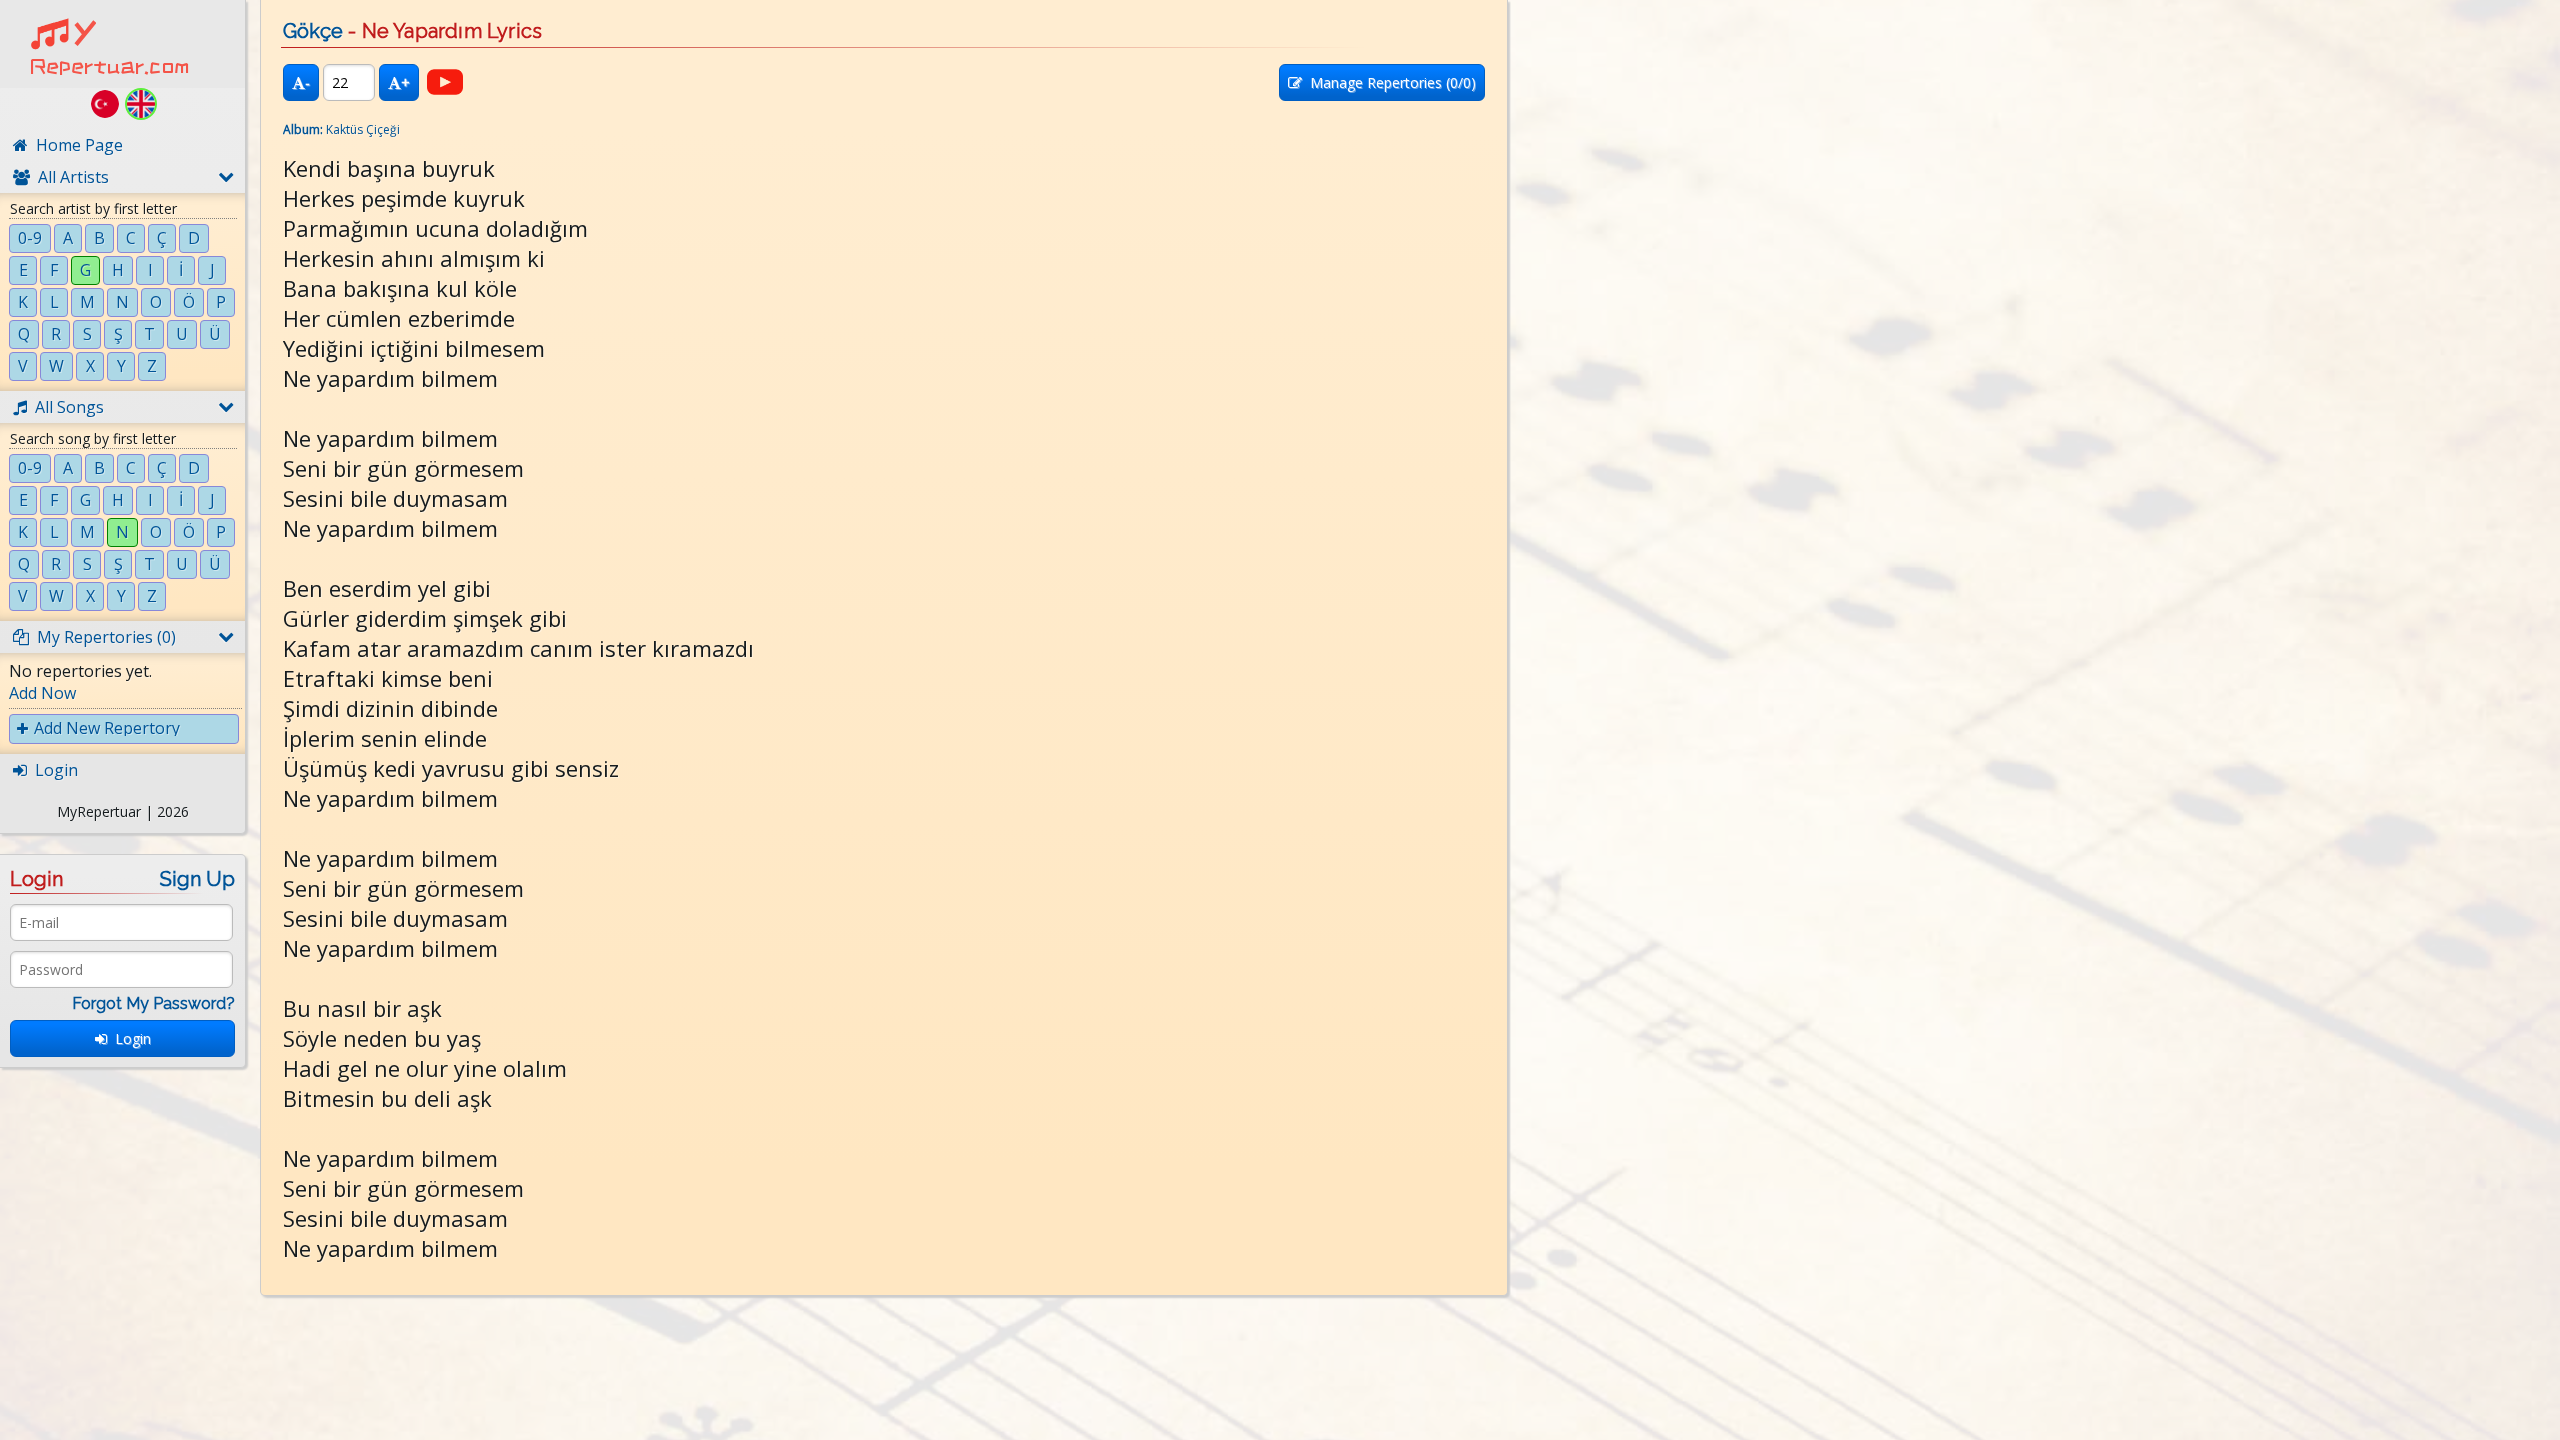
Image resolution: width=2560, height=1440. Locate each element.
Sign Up (197, 879)
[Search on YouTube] (445, 82)
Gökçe (313, 31)
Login (129, 1038)
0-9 (30, 238)
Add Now (42, 693)
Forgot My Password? (153, 1003)
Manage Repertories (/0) (1389, 82)
